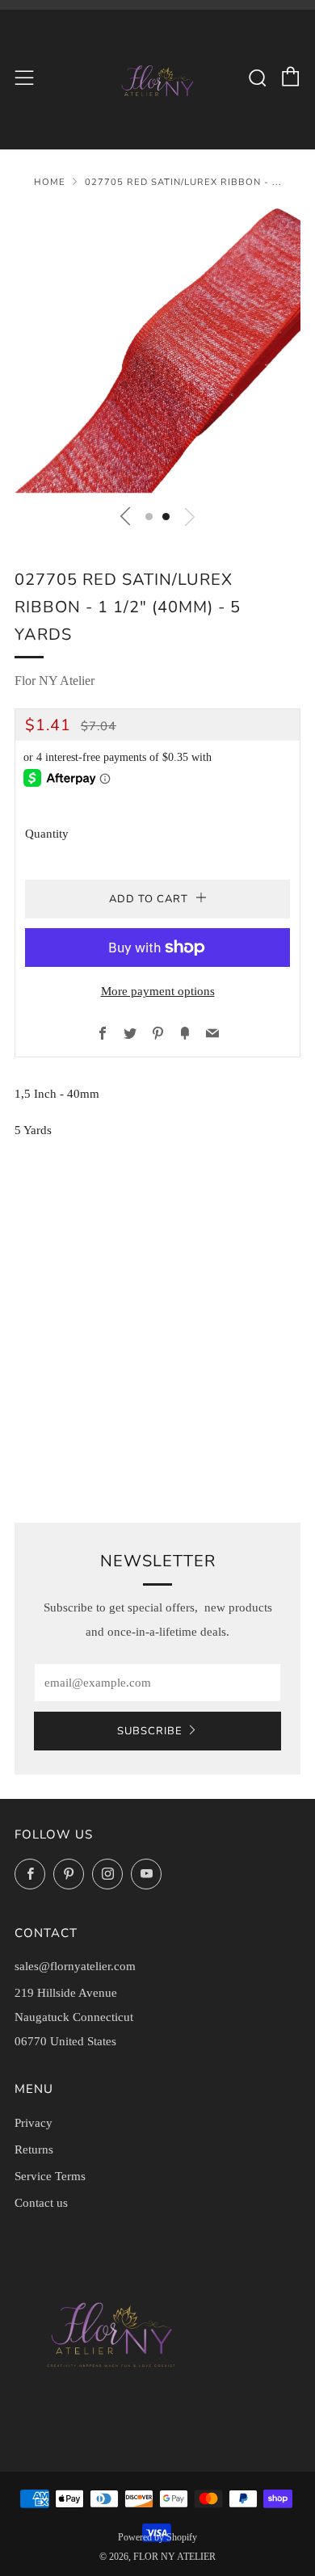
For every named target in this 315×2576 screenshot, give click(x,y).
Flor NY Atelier (55, 681)
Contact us (41, 2203)
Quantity (47, 834)
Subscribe (150, 1731)
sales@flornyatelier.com (75, 1966)
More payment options (158, 991)
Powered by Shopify (157, 2537)
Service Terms (50, 2176)
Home (50, 182)
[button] (149, 517)
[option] (157, 351)
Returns (34, 2149)
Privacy (34, 2123)
